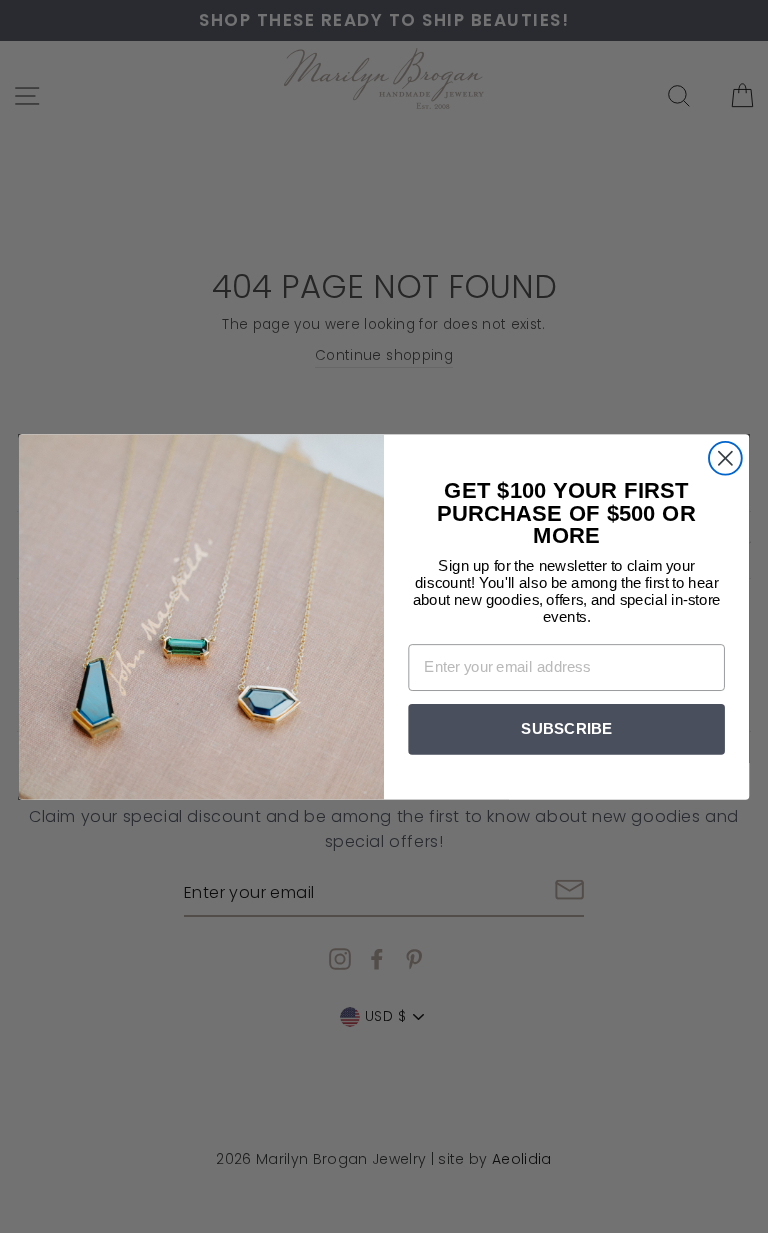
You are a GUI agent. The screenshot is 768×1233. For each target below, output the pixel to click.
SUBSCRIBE (566, 728)
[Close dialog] (725, 457)
